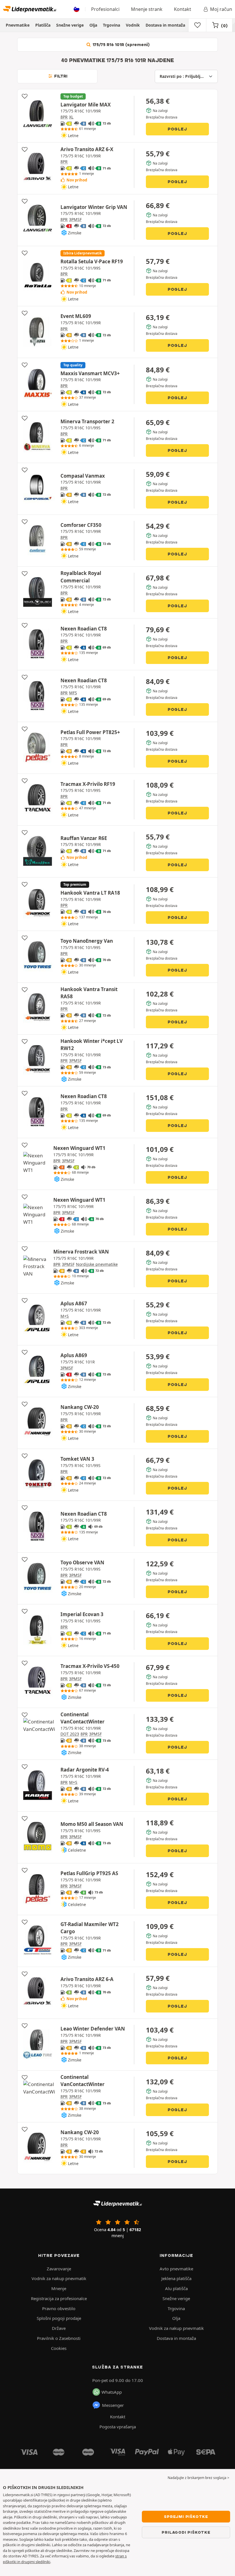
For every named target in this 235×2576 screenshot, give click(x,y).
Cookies (59, 2348)
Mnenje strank (147, 9)
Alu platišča (176, 2288)
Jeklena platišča (176, 2278)
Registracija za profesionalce (59, 2298)
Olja (93, 25)
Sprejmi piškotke (186, 2516)
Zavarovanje (59, 2269)
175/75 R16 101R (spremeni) (121, 45)
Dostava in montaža (165, 25)
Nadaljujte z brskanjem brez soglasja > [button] (198, 2478)
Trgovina (111, 25)
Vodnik (133, 25)
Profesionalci (105, 9)
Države (59, 2328)
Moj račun (221, 9)
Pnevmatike (18, 25)
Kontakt (183, 9)
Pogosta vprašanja (118, 2427)
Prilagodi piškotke (186, 2532)
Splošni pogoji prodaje (59, 2318)
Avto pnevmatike (176, 2269)
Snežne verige (70, 25)
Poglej (177, 129)
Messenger (113, 2405)
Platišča (43, 25)
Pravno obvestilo (59, 2308)
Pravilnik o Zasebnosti (59, 2338)
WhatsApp (112, 2392)
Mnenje (59, 2288)
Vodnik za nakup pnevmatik (59, 2278)
